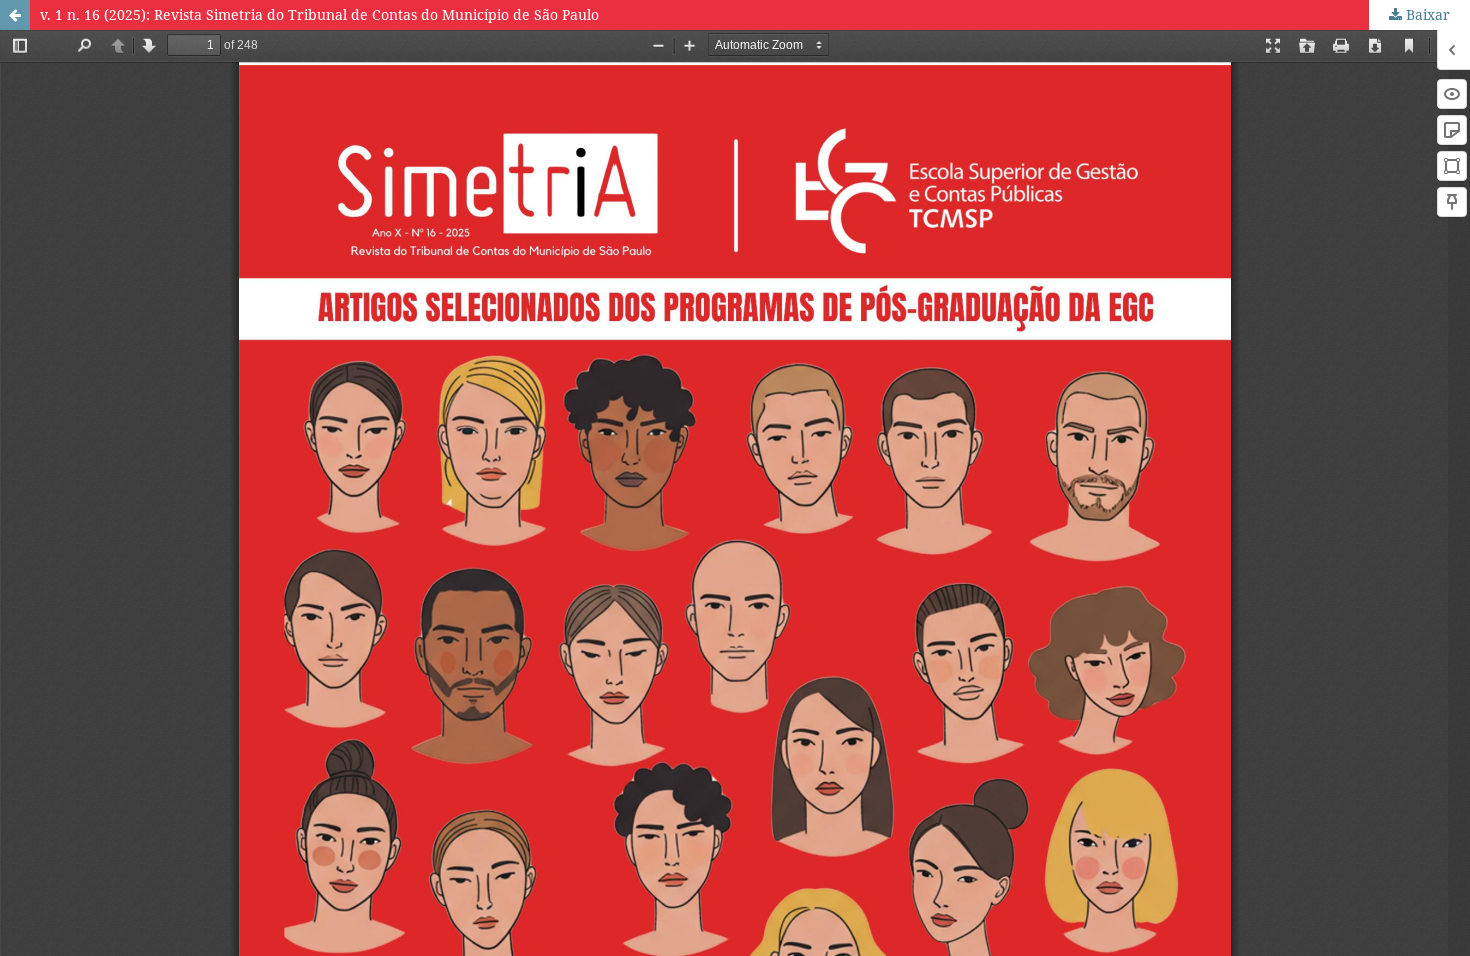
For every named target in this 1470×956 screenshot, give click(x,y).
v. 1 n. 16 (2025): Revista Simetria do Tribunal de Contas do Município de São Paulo (319, 14)
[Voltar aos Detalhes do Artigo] (15, 15)
